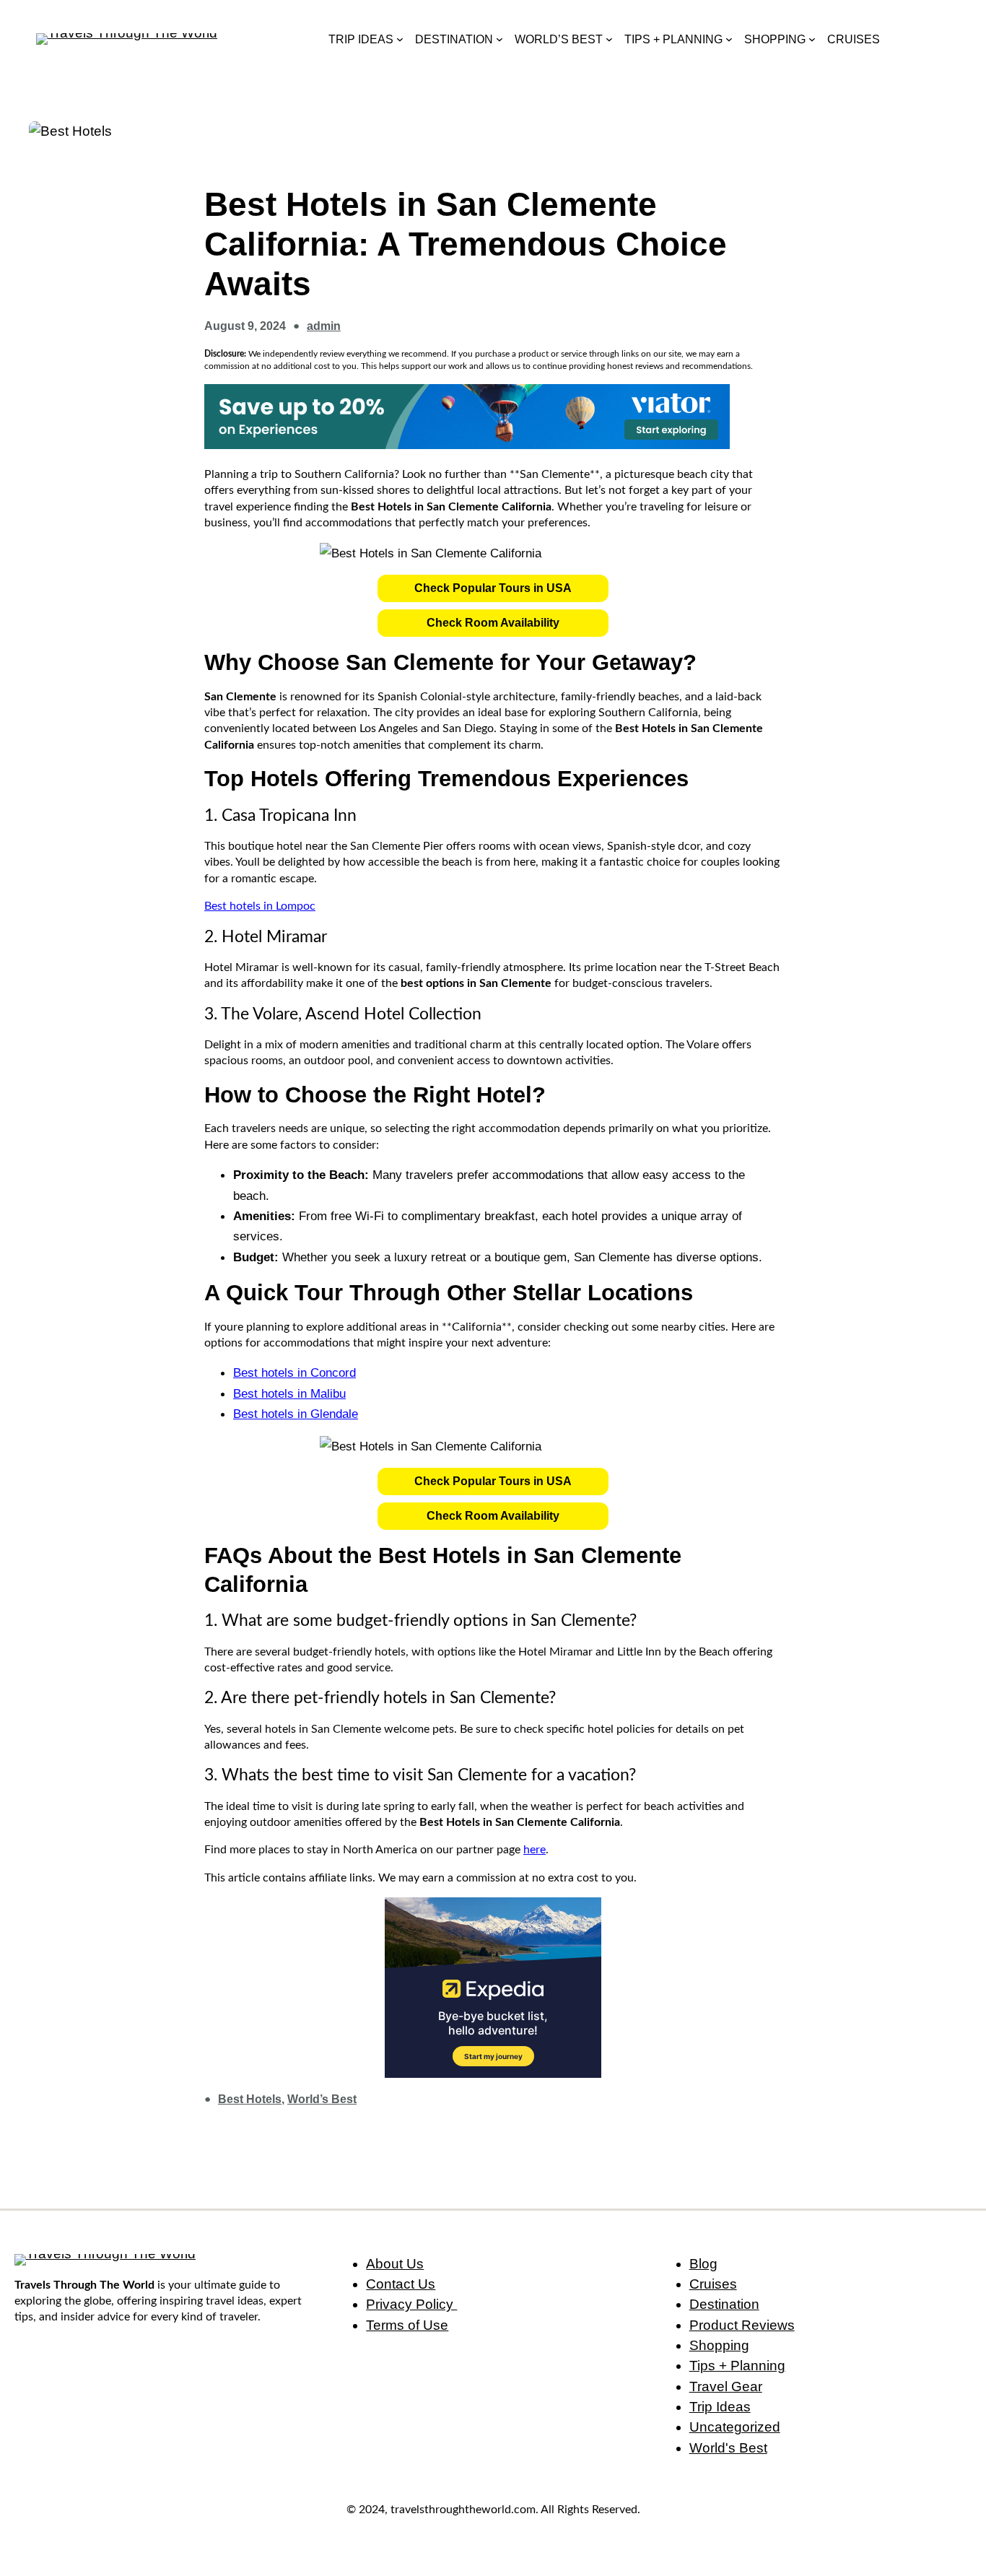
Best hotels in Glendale (296, 1414)
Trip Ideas (720, 2407)
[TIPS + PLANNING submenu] (729, 39)
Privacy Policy (411, 2304)
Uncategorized (735, 2427)
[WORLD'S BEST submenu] (609, 39)
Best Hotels (250, 2099)
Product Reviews (742, 2325)
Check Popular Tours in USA (493, 588)
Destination (724, 2304)
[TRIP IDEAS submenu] (400, 39)
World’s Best (322, 2099)
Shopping (719, 2345)
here (535, 1850)
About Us (395, 2264)
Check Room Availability (493, 623)
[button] (493, 588)
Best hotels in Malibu (289, 1393)
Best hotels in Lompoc (260, 906)
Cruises (713, 2284)
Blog (703, 2264)
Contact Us (401, 2284)
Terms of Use (407, 2325)
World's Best (728, 2448)
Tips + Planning (737, 2366)
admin (324, 326)
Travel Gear (726, 2386)
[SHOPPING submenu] (812, 39)
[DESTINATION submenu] (499, 39)
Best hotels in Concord (295, 1372)
